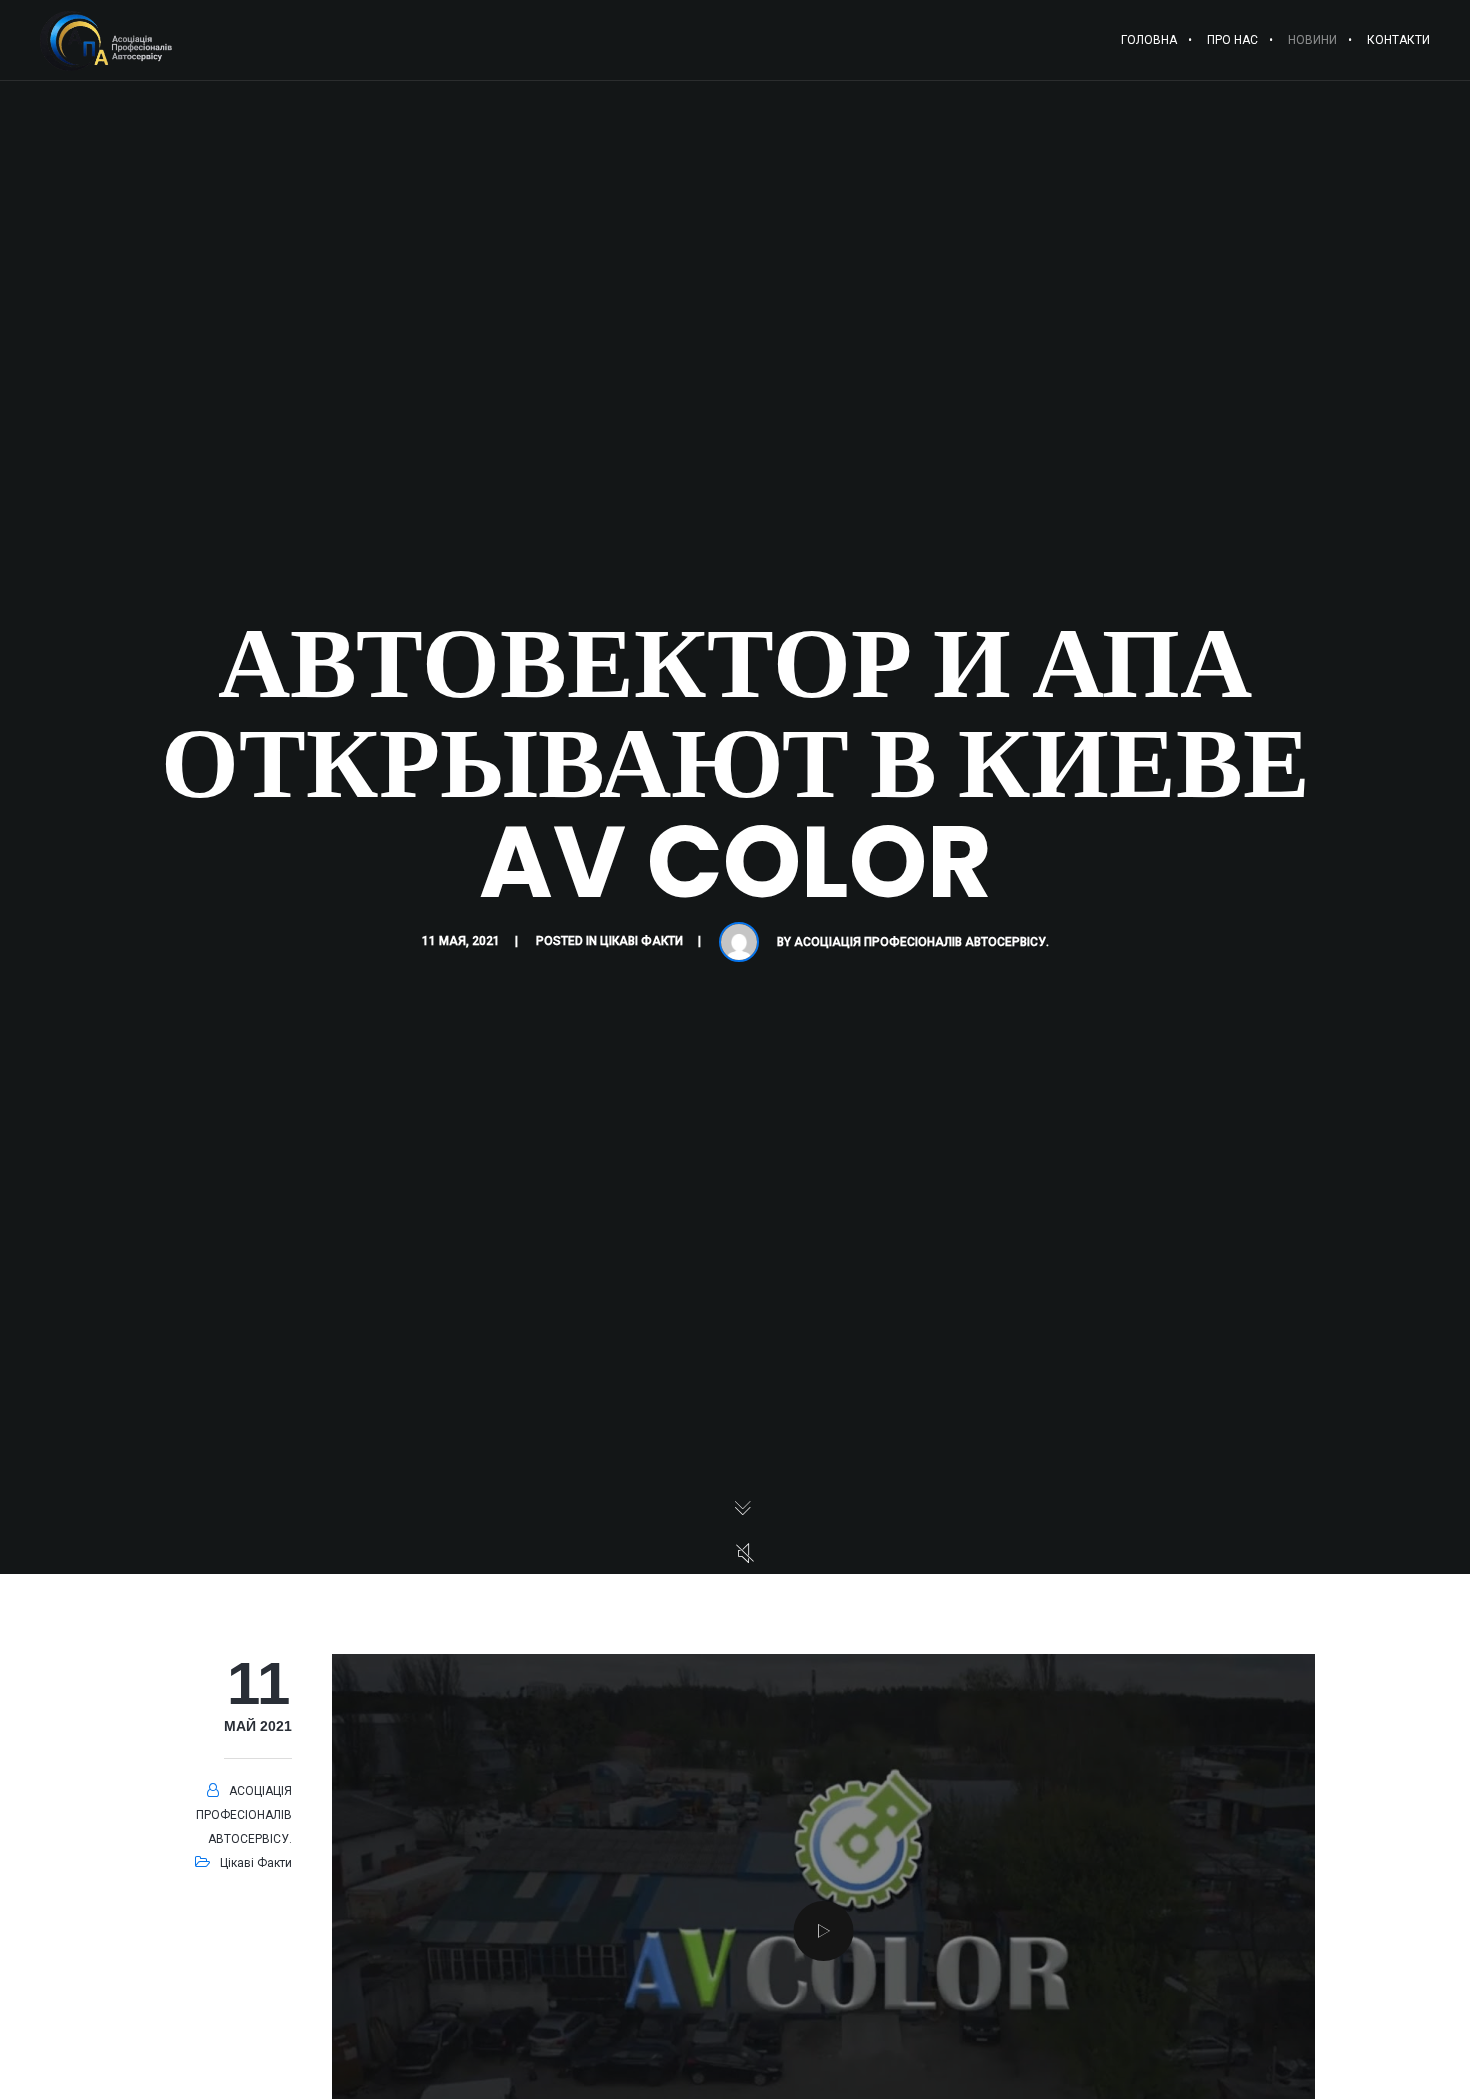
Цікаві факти (641, 941)
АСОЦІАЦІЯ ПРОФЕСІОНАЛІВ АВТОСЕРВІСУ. (921, 942)
